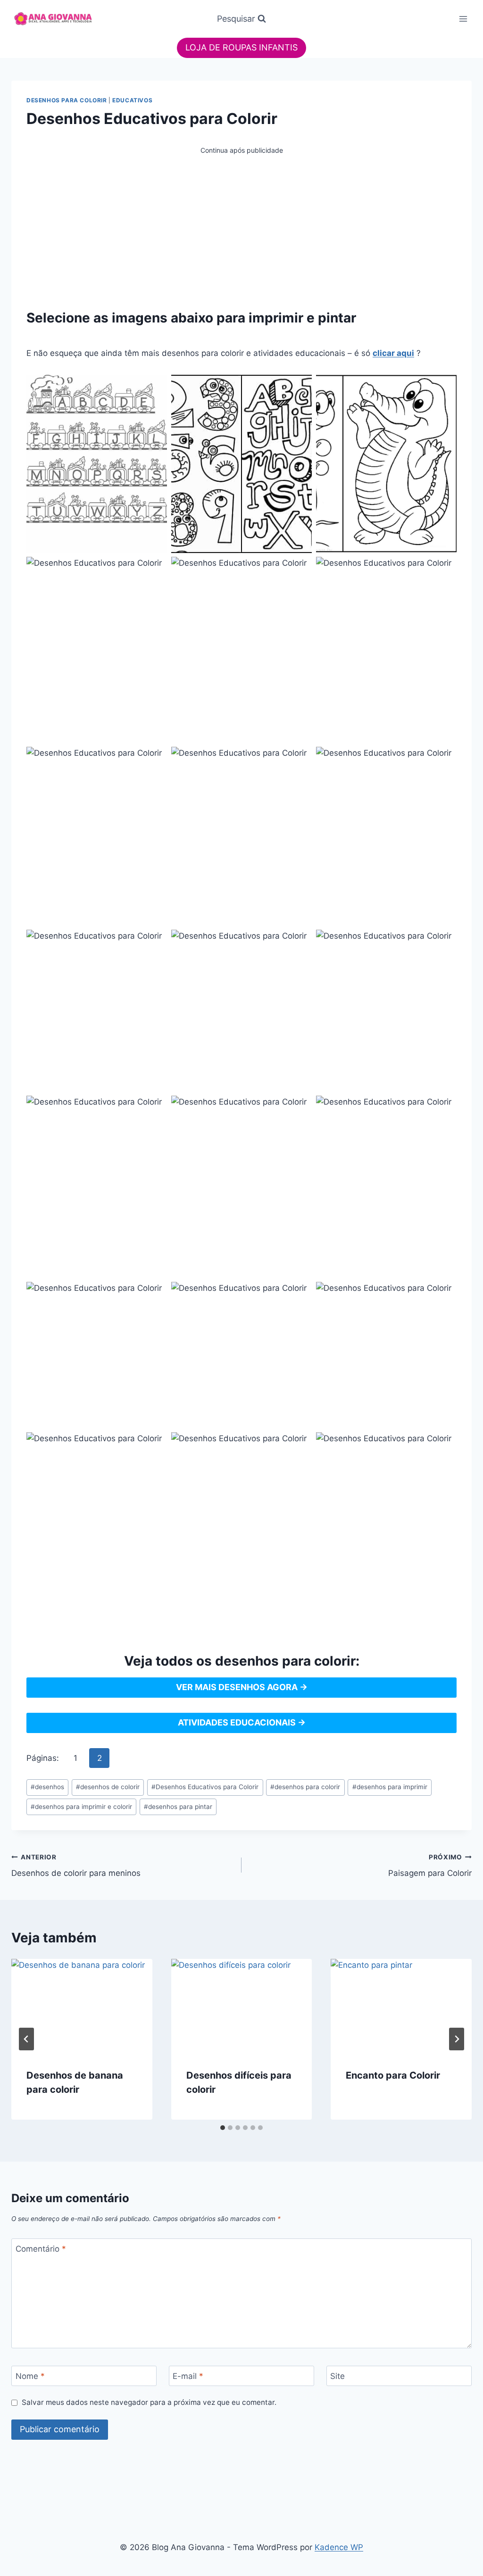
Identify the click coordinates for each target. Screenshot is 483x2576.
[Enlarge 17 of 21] (300, 1294)
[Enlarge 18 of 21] (444, 1294)
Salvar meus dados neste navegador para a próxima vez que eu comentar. (149, 2402)
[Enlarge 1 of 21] (155, 387)
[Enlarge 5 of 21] (300, 569)
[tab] (223, 2128)
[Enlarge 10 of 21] (155, 942)
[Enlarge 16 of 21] (155, 1294)
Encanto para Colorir (393, 2075)
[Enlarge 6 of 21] (444, 569)
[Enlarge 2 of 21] (300, 387)
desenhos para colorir (305, 1787)
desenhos (47, 1787)
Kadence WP (339, 2547)
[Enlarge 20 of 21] (300, 1445)
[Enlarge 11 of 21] (300, 942)
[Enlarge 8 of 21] (300, 759)
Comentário (41, 2249)
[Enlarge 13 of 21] (155, 1108)
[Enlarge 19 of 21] (155, 1445)
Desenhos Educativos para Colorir (205, 1787)
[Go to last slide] (26, 2039)
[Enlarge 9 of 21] (444, 759)
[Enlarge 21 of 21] (444, 1445)
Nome (30, 2376)
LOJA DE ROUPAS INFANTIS (241, 47)
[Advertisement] (241, 222)
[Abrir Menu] (463, 19)
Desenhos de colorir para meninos (76, 1866)
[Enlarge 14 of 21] (300, 1108)
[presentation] (82, 2006)
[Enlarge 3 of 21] (444, 387)
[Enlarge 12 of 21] (444, 942)
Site (337, 2376)
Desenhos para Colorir (67, 100)
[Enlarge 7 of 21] (155, 759)
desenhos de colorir (108, 1787)
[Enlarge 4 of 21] (155, 569)
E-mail (188, 2376)
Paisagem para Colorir (430, 1866)
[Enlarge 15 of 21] (444, 1108)
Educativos (132, 100)
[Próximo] (457, 2039)
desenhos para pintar (178, 1807)
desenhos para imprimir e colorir (81, 1807)
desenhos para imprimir (390, 1787)
